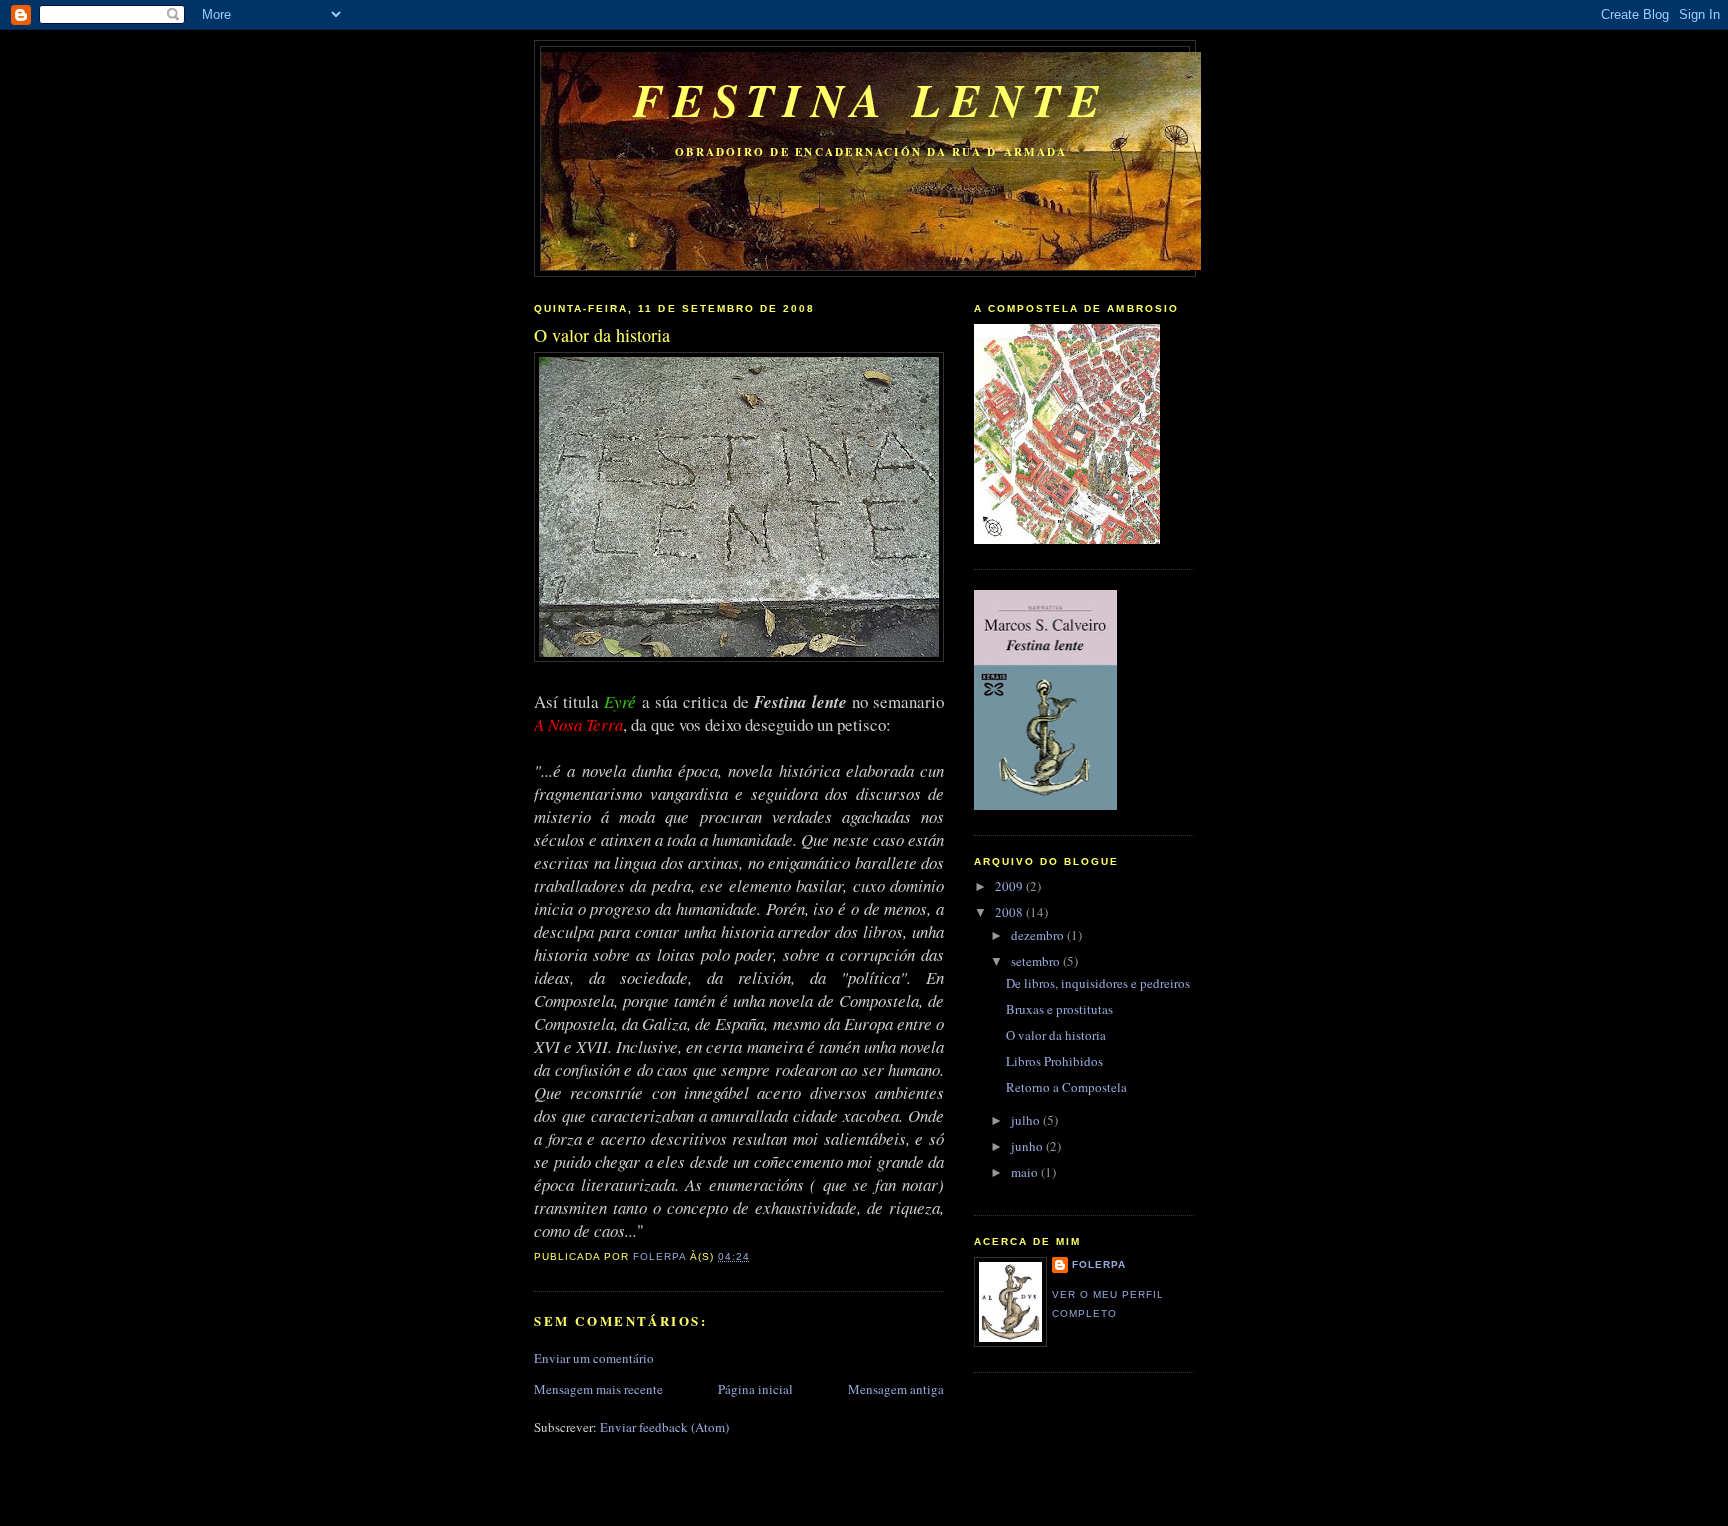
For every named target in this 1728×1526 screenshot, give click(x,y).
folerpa (1099, 1264)
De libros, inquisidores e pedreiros (1098, 983)
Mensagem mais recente (598, 1389)
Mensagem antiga (896, 1389)
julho (1027, 1120)
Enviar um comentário (594, 1358)
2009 (1010, 886)
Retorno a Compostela (1066, 1087)
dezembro (1039, 935)
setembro (1037, 961)
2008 (1010, 912)
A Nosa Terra (578, 724)
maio (1026, 1172)
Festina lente (871, 99)
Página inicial (755, 1389)
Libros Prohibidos (1054, 1061)
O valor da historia (1056, 1035)
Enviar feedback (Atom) (664, 1427)
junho (1028, 1146)
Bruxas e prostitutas (1059, 1009)
